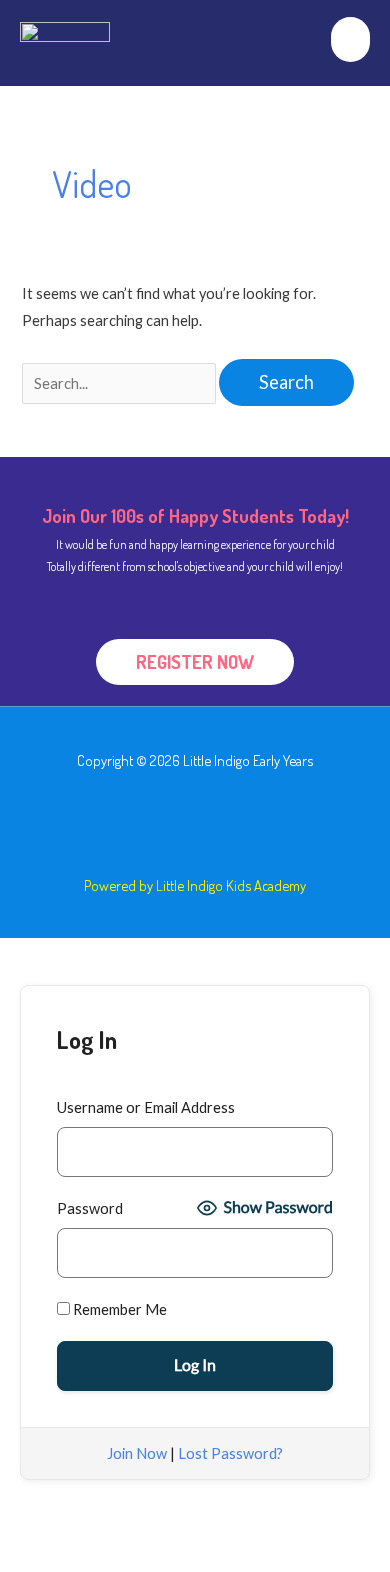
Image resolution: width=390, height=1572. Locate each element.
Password (90, 1208)
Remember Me (118, 1309)
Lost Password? (230, 1453)
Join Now (137, 1453)
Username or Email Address (146, 1107)
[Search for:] (120, 383)
